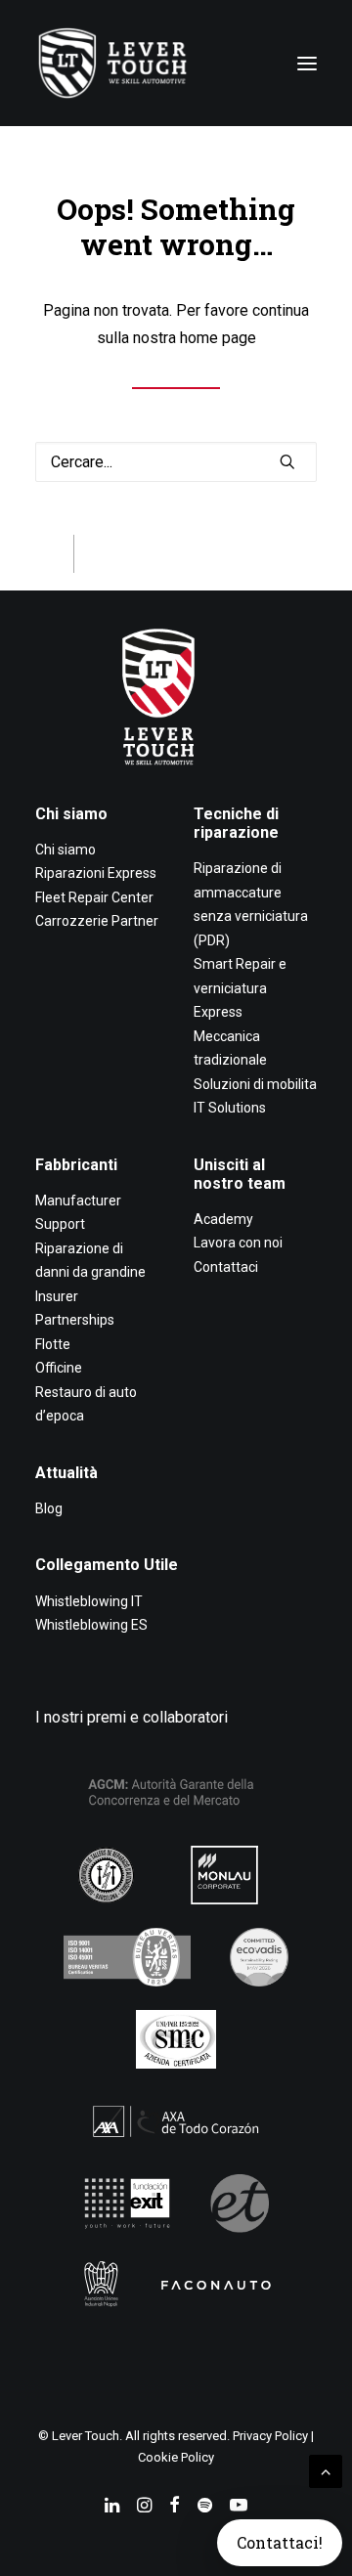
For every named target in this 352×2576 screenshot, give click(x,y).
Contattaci (226, 1267)
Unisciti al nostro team (240, 1174)
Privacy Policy (270, 2436)
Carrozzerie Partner (97, 921)
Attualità (66, 1473)
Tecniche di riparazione (236, 823)
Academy (223, 1219)
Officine (59, 1368)
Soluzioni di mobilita (255, 1084)
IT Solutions (230, 1108)
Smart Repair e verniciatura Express (240, 988)
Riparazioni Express (96, 873)
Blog (49, 1508)
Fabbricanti (76, 1165)
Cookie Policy (176, 2457)
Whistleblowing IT (89, 1601)
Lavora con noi (238, 1243)
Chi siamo (71, 814)
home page (218, 338)
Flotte (53, 1344)
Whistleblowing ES (91, 1625)
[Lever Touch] (112, 63)
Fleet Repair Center (94, 897)
